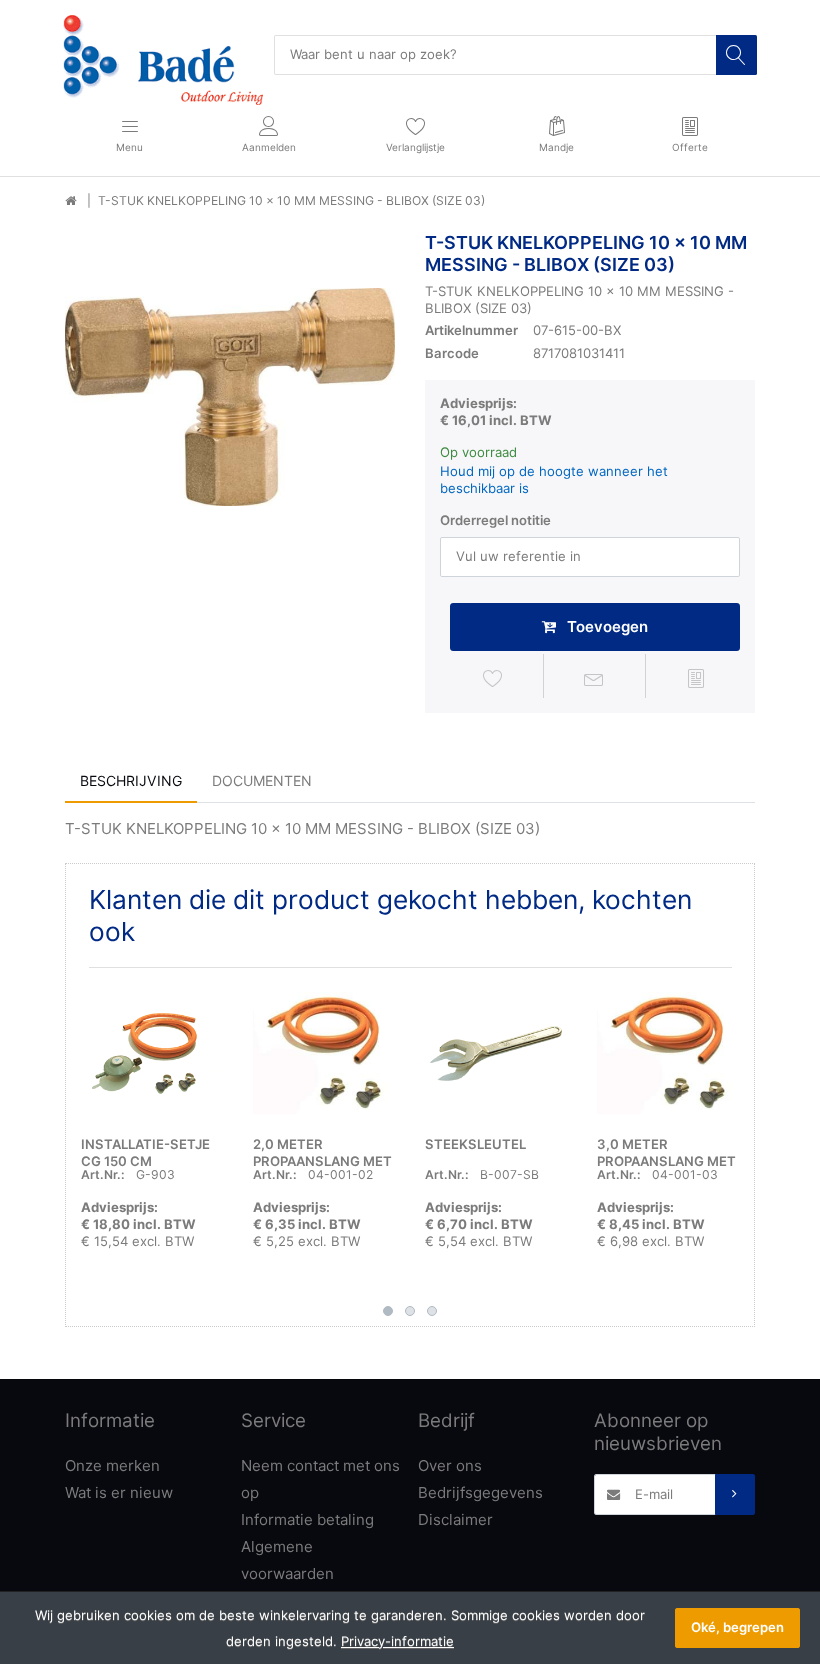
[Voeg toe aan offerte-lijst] (696, 679)
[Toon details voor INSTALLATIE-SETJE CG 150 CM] (151, 1053)
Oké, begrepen (737, 1627)
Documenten (262, 780)
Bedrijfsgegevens (480, 1492)
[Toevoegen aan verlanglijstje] (493, 679)
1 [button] (388, 1311)
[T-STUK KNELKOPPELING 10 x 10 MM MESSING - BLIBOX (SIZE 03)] (230, 397)
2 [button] (410, 1311)
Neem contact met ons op (320, 1479)
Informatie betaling (307, 1519)
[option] (230, 397)
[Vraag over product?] (595, 679)
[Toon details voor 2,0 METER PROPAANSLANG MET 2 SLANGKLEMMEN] (323, 1053)
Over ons (450, 1465)
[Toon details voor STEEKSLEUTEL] (495, 1053)
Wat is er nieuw (119, 1492)
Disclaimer (455, 1519)
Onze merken (112, 1465)
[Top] (70, 201)
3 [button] (432, 1311)
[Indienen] (735, 1494)
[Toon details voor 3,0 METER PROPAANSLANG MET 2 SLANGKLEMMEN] (667, 1053)
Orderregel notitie (495, 520)
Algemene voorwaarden (287, 1560)
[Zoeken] (736, 55)
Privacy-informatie (397, 1641)
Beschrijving (131, 780)
